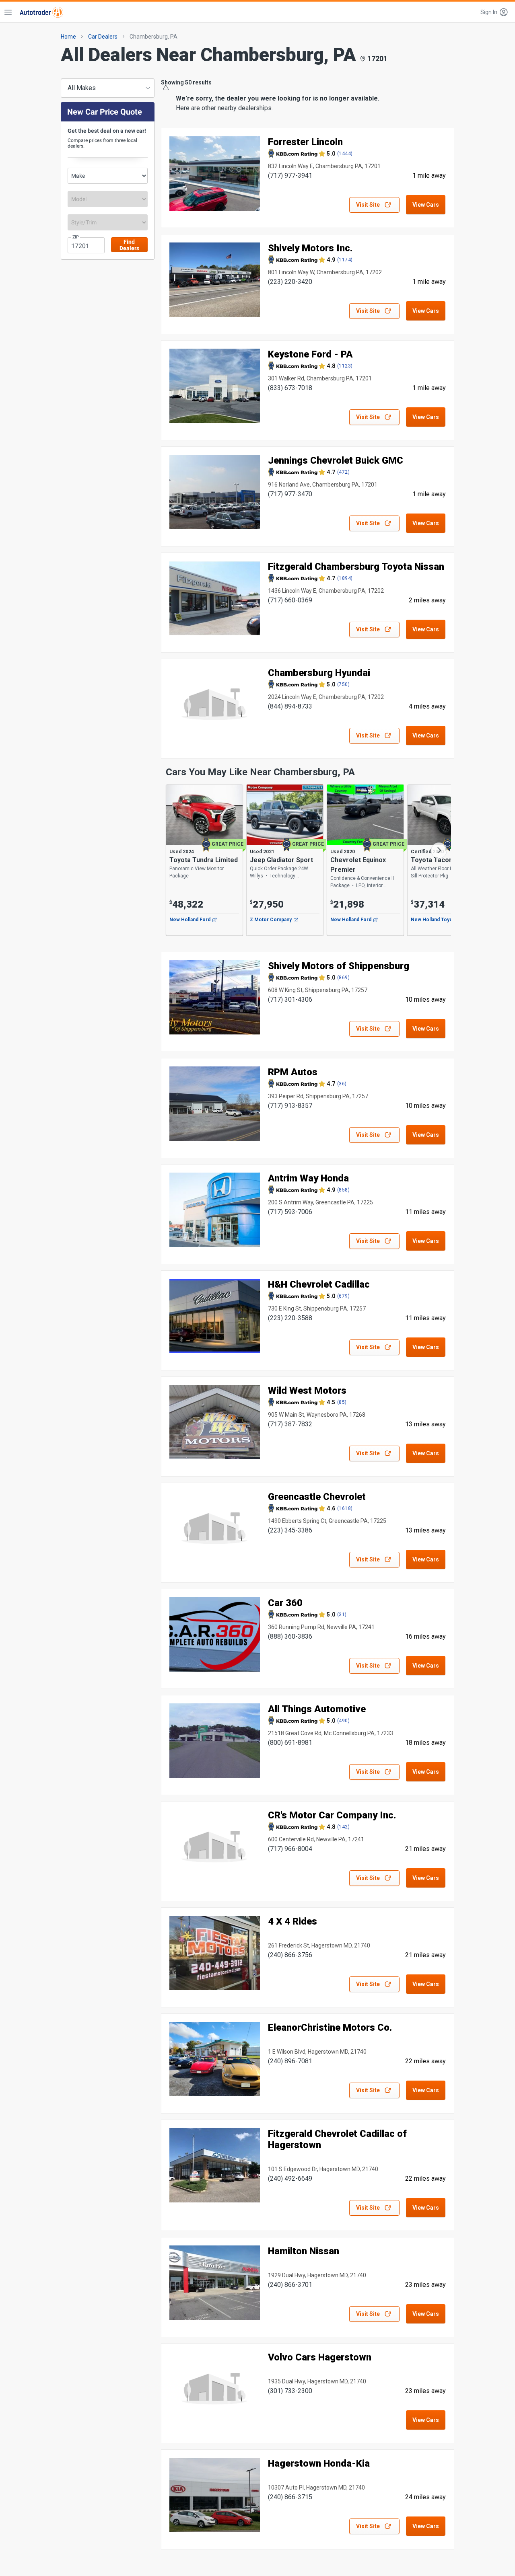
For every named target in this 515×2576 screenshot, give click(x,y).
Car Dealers (103, 37)
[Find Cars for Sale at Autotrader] (41, 12)
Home (68, 37)
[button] (494, 12)
